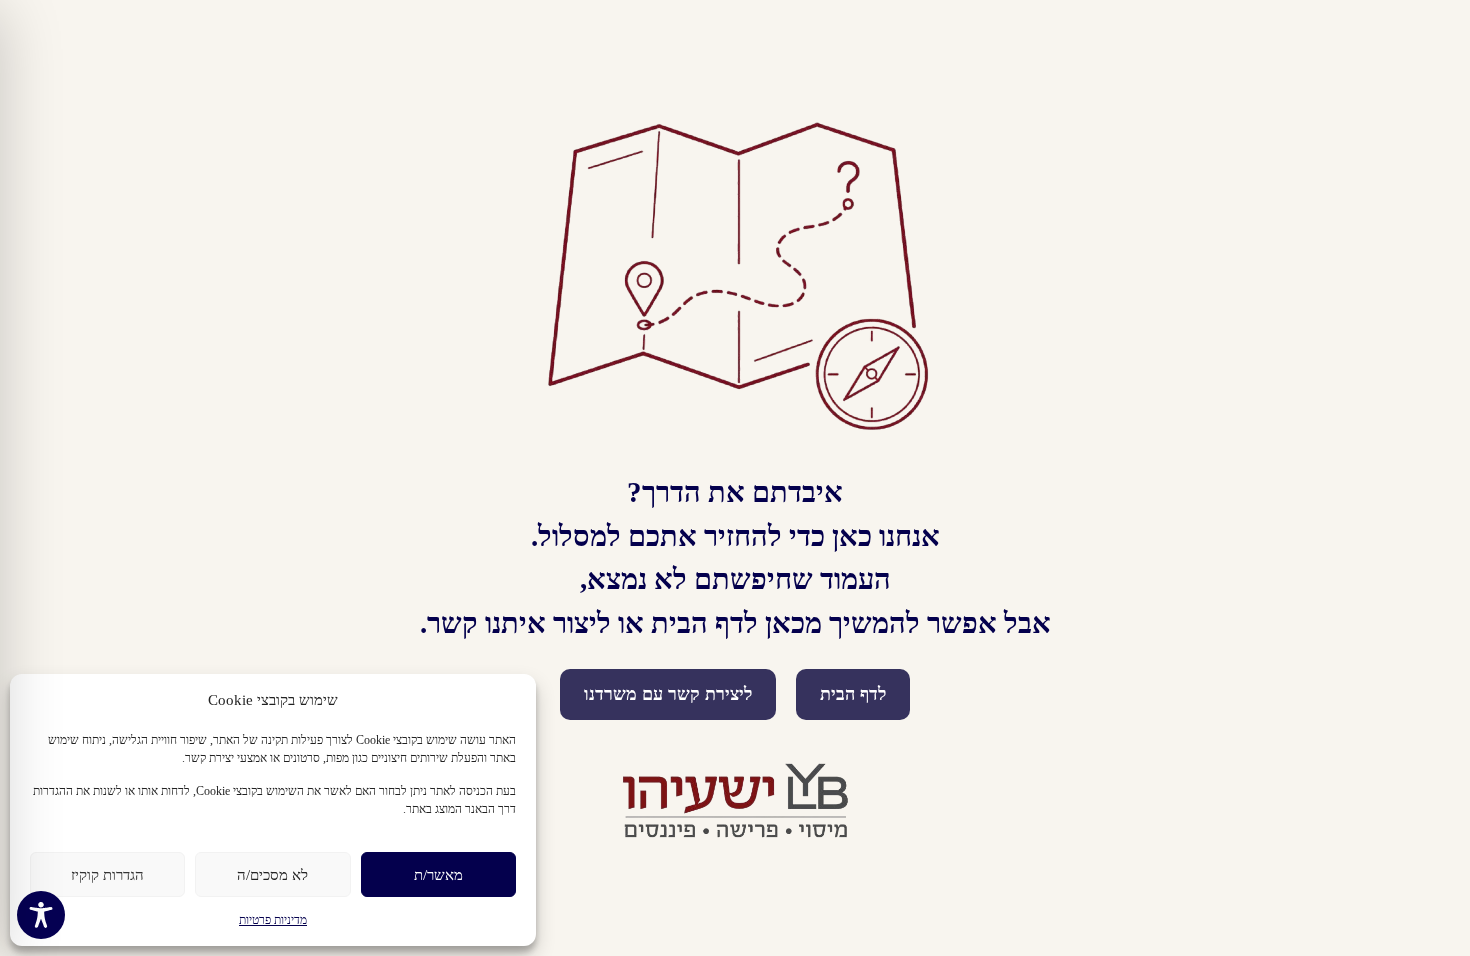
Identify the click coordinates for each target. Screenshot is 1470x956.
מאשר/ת (438, 875)
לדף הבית (853, 694)
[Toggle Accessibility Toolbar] (41, 915)
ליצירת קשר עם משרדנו (668, 694)
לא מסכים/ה (272, 875)
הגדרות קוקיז (107, 875)
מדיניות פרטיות (273, 920)
